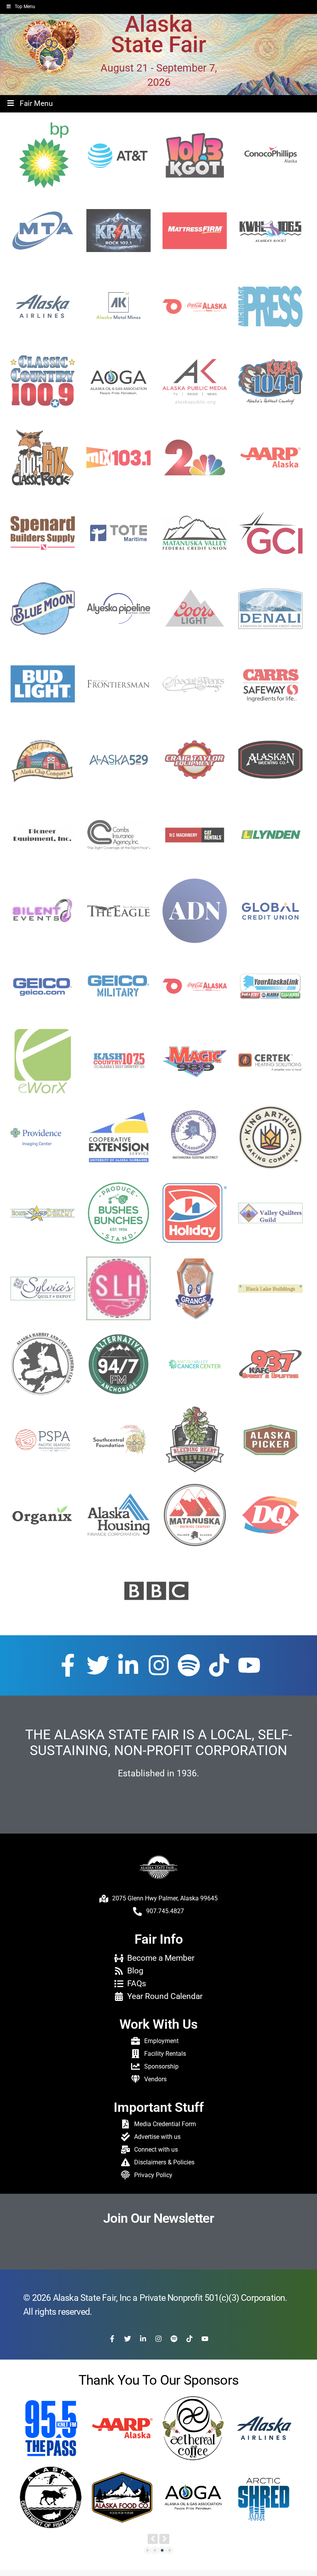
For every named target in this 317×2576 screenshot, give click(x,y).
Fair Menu (36, 103)
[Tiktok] (219, 1665)
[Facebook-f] (68, 1665)
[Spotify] (189, 1665)
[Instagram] (159, 1665)
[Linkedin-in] (128, 1665)
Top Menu (25, 7)
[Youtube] (249, 1665)
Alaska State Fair (159, 35)
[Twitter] (98, 1665)
